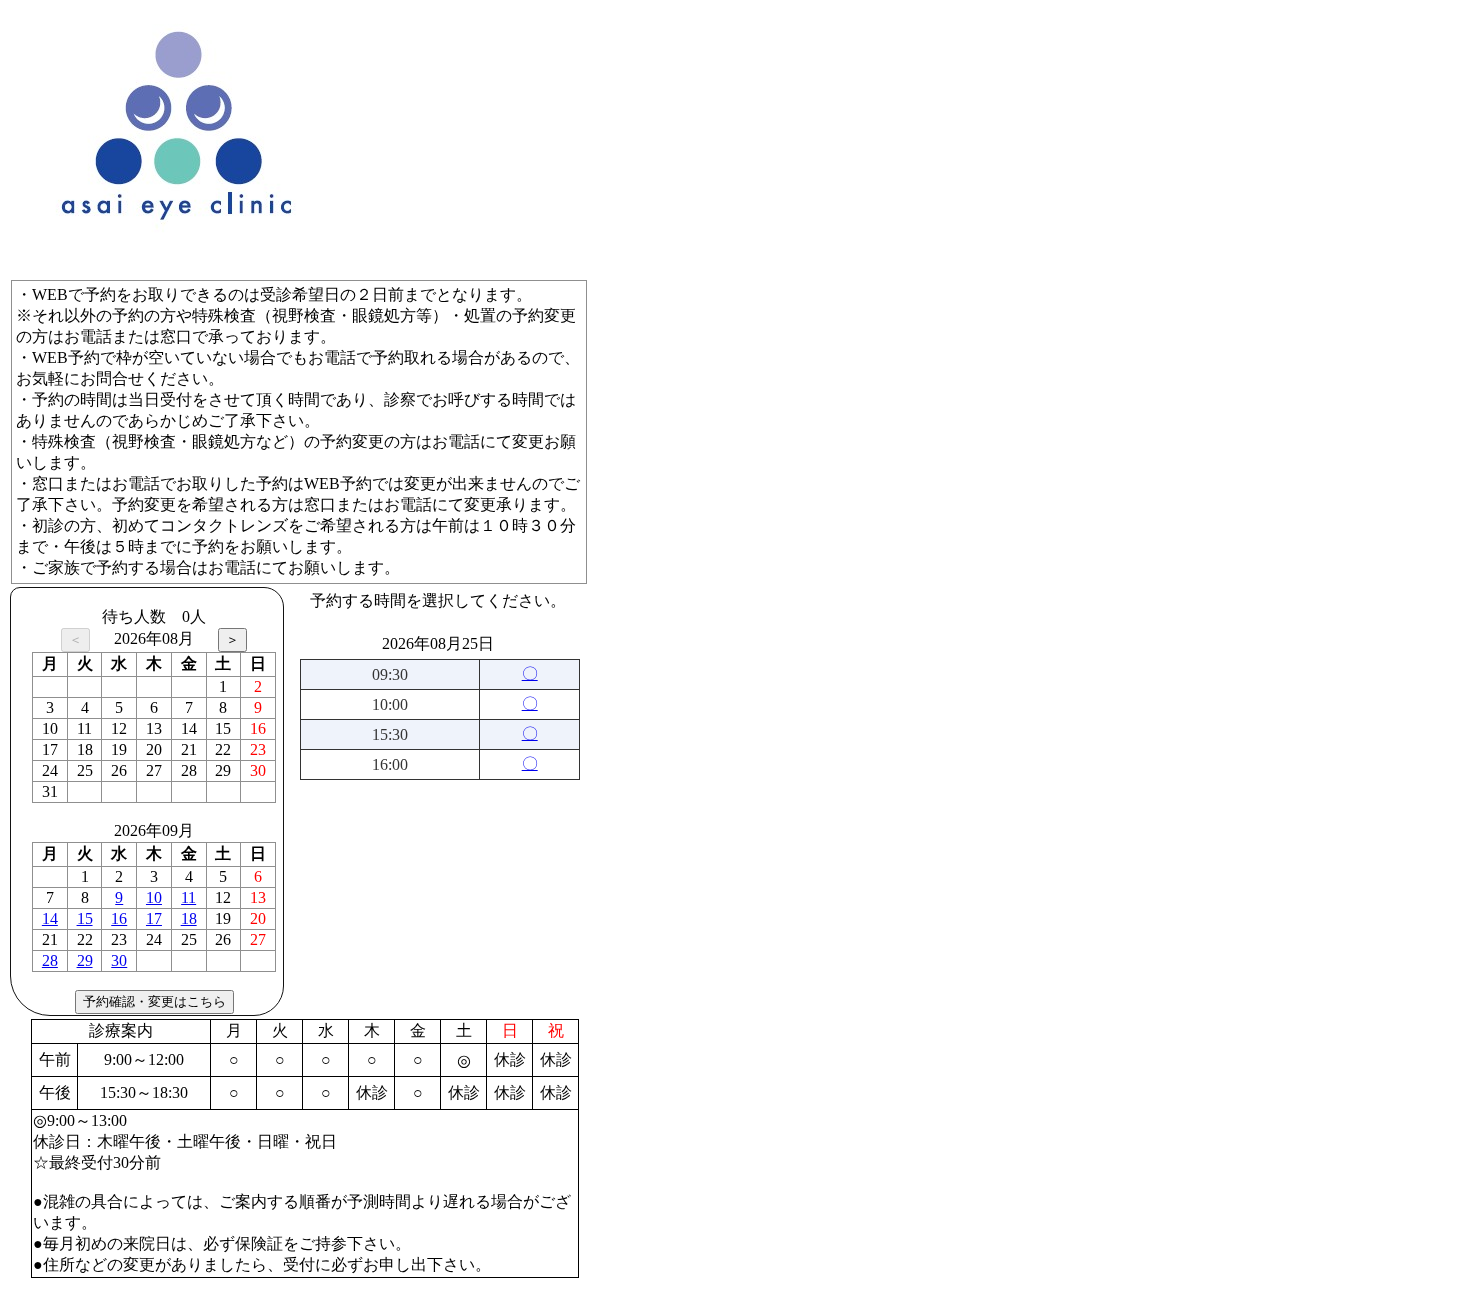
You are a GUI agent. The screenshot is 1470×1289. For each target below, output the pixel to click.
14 (50, 918)
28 (50, 960)
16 (119, 918)
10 (154, 897)
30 (119, 960)
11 (188, 897)
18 (189, 918)
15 (85, 918)
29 (85, 960)
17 (154, 918)
